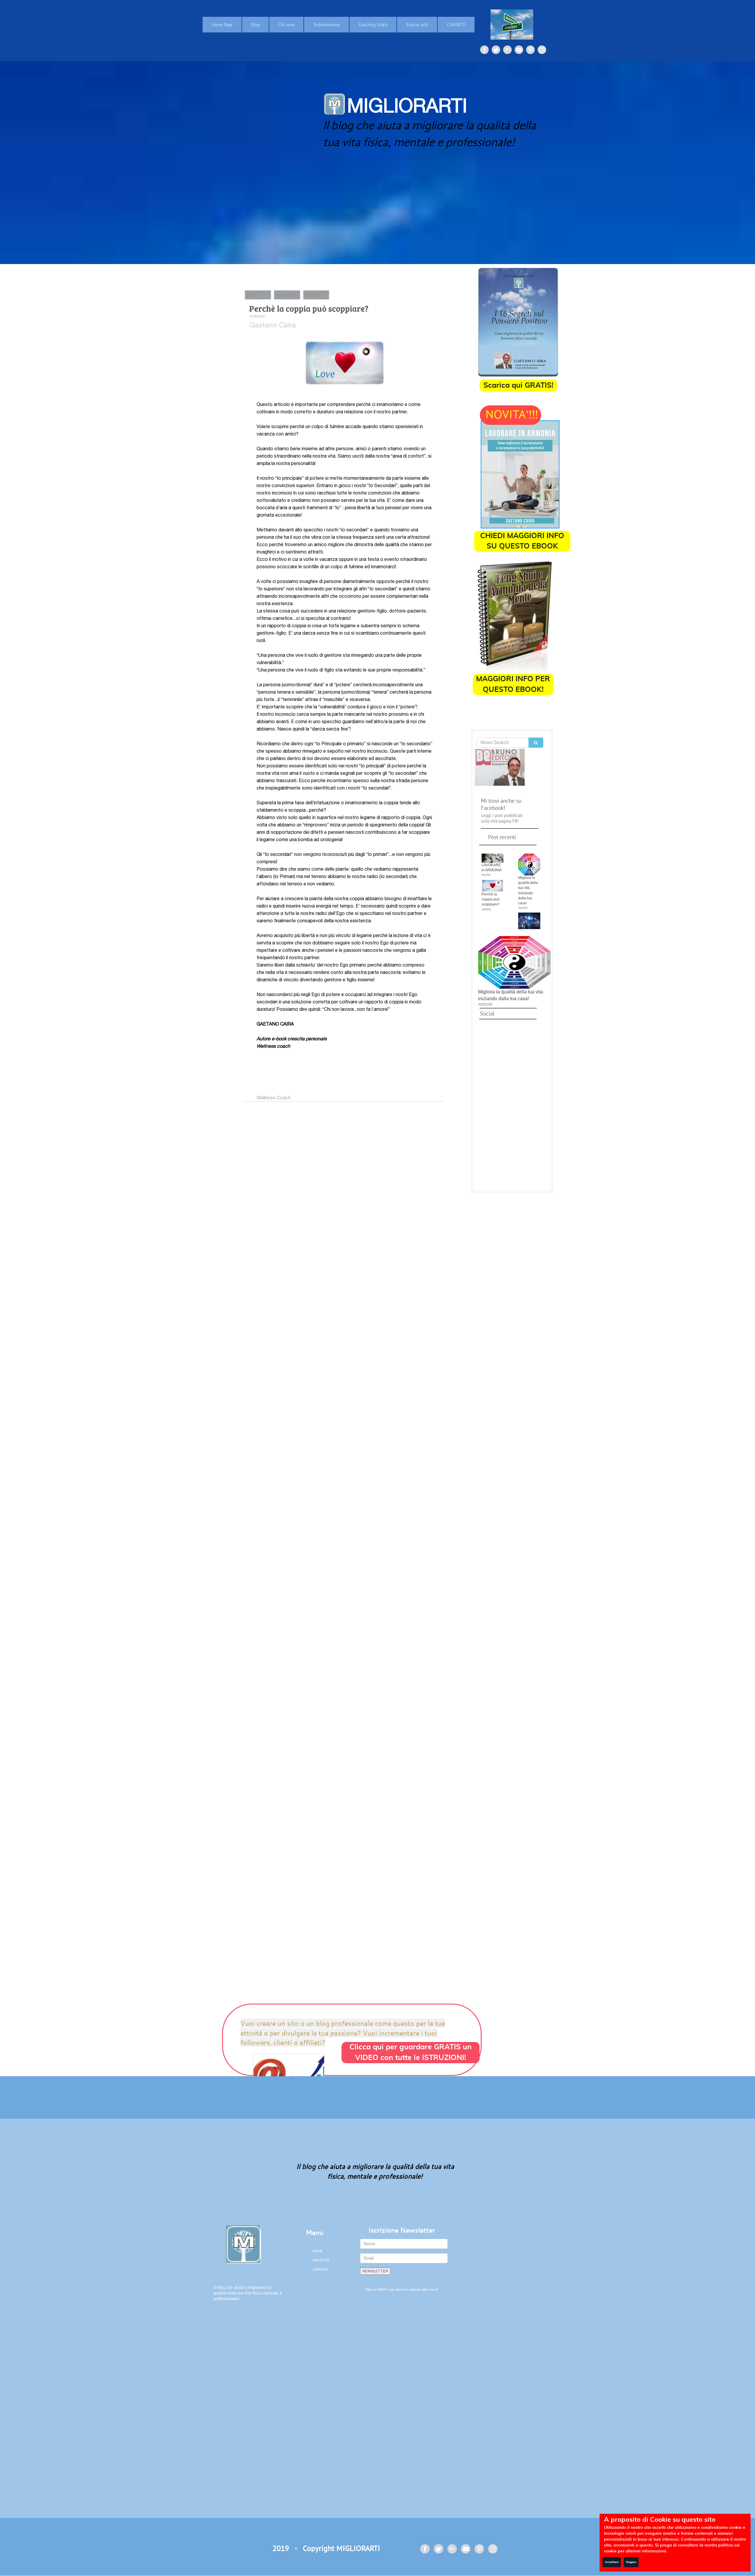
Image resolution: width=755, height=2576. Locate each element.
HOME (317, 2251)
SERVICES (320, 2269)
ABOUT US (321, 2260)
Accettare (612, 2562)
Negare (631, 2562)
